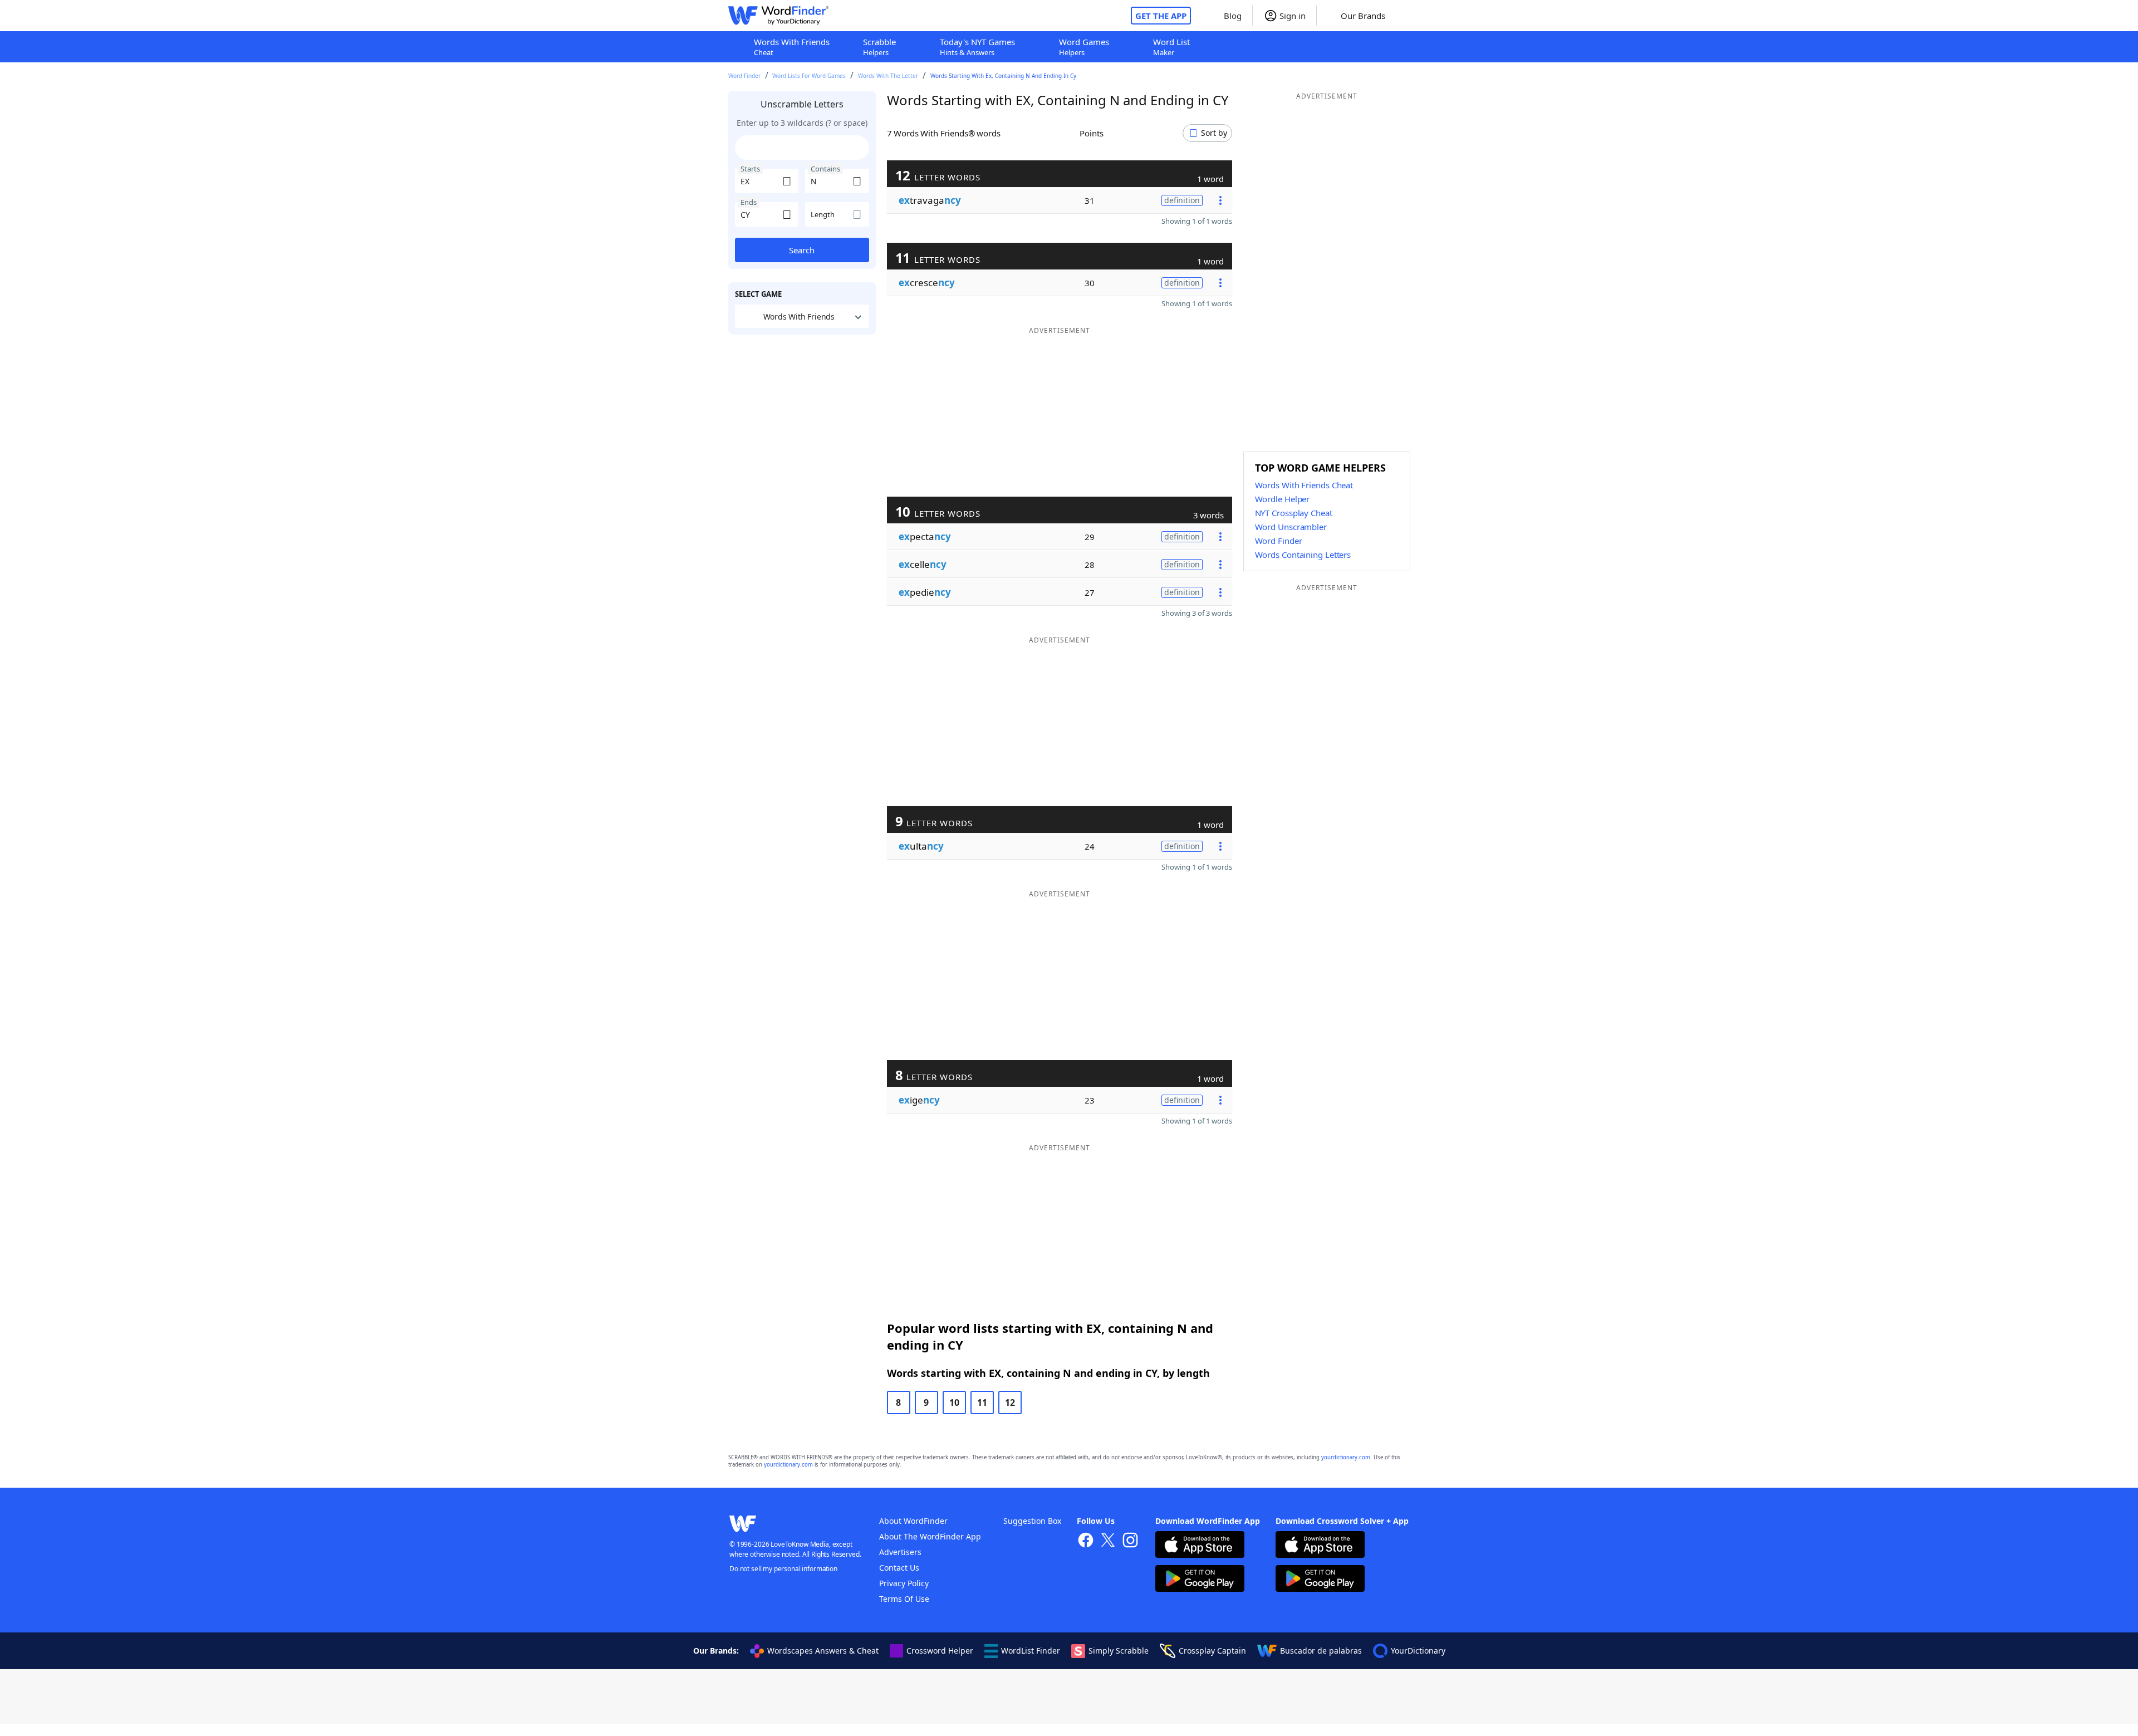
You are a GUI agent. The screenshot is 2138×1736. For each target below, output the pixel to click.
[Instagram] (1130, 1541)
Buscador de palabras (1321, 1651)
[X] (1108, 1541)
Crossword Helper (940, 1651)
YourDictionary (1418, 1651)
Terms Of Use (904, 1599)
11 (982, 1402)
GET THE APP (1161, 16)
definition (1182, 200)
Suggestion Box (1032, 1521)
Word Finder (744, 76)
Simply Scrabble (1119, 1651)
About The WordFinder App (930, 1536)
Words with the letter (888, 76)
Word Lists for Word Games (809, 76)
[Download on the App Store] (1200, 1546)
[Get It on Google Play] (1200, 1580)
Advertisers (900, 1552)
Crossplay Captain (1212, 1651)
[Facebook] (1086, 1541)
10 (954, 1402)
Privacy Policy (904, 1583)
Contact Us (899, 1568)
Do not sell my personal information (783, 1569)
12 (1010, 1402)
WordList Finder (1031, 1651)
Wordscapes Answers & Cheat (823, 1651)
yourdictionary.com (1346, 1457)
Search (802, 250)
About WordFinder (913, 1521)
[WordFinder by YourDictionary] (778, 16)
